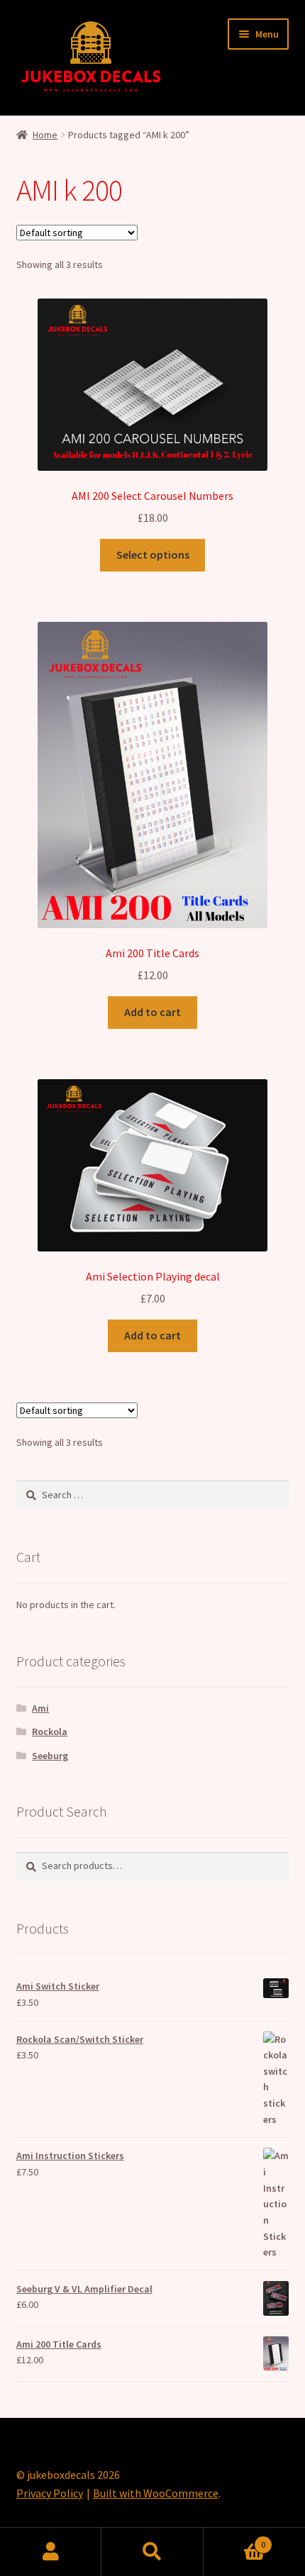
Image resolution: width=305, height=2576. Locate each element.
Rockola (50, 1732)
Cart (235, 2539)
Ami (40, 1708)
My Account (51, 2552)
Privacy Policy (50, 2493)
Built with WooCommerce (156, 2493)
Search (152, 2552)
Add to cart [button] (152, 1012)
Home (45, 135)
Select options (153, 554)
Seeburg (50, 1756)
